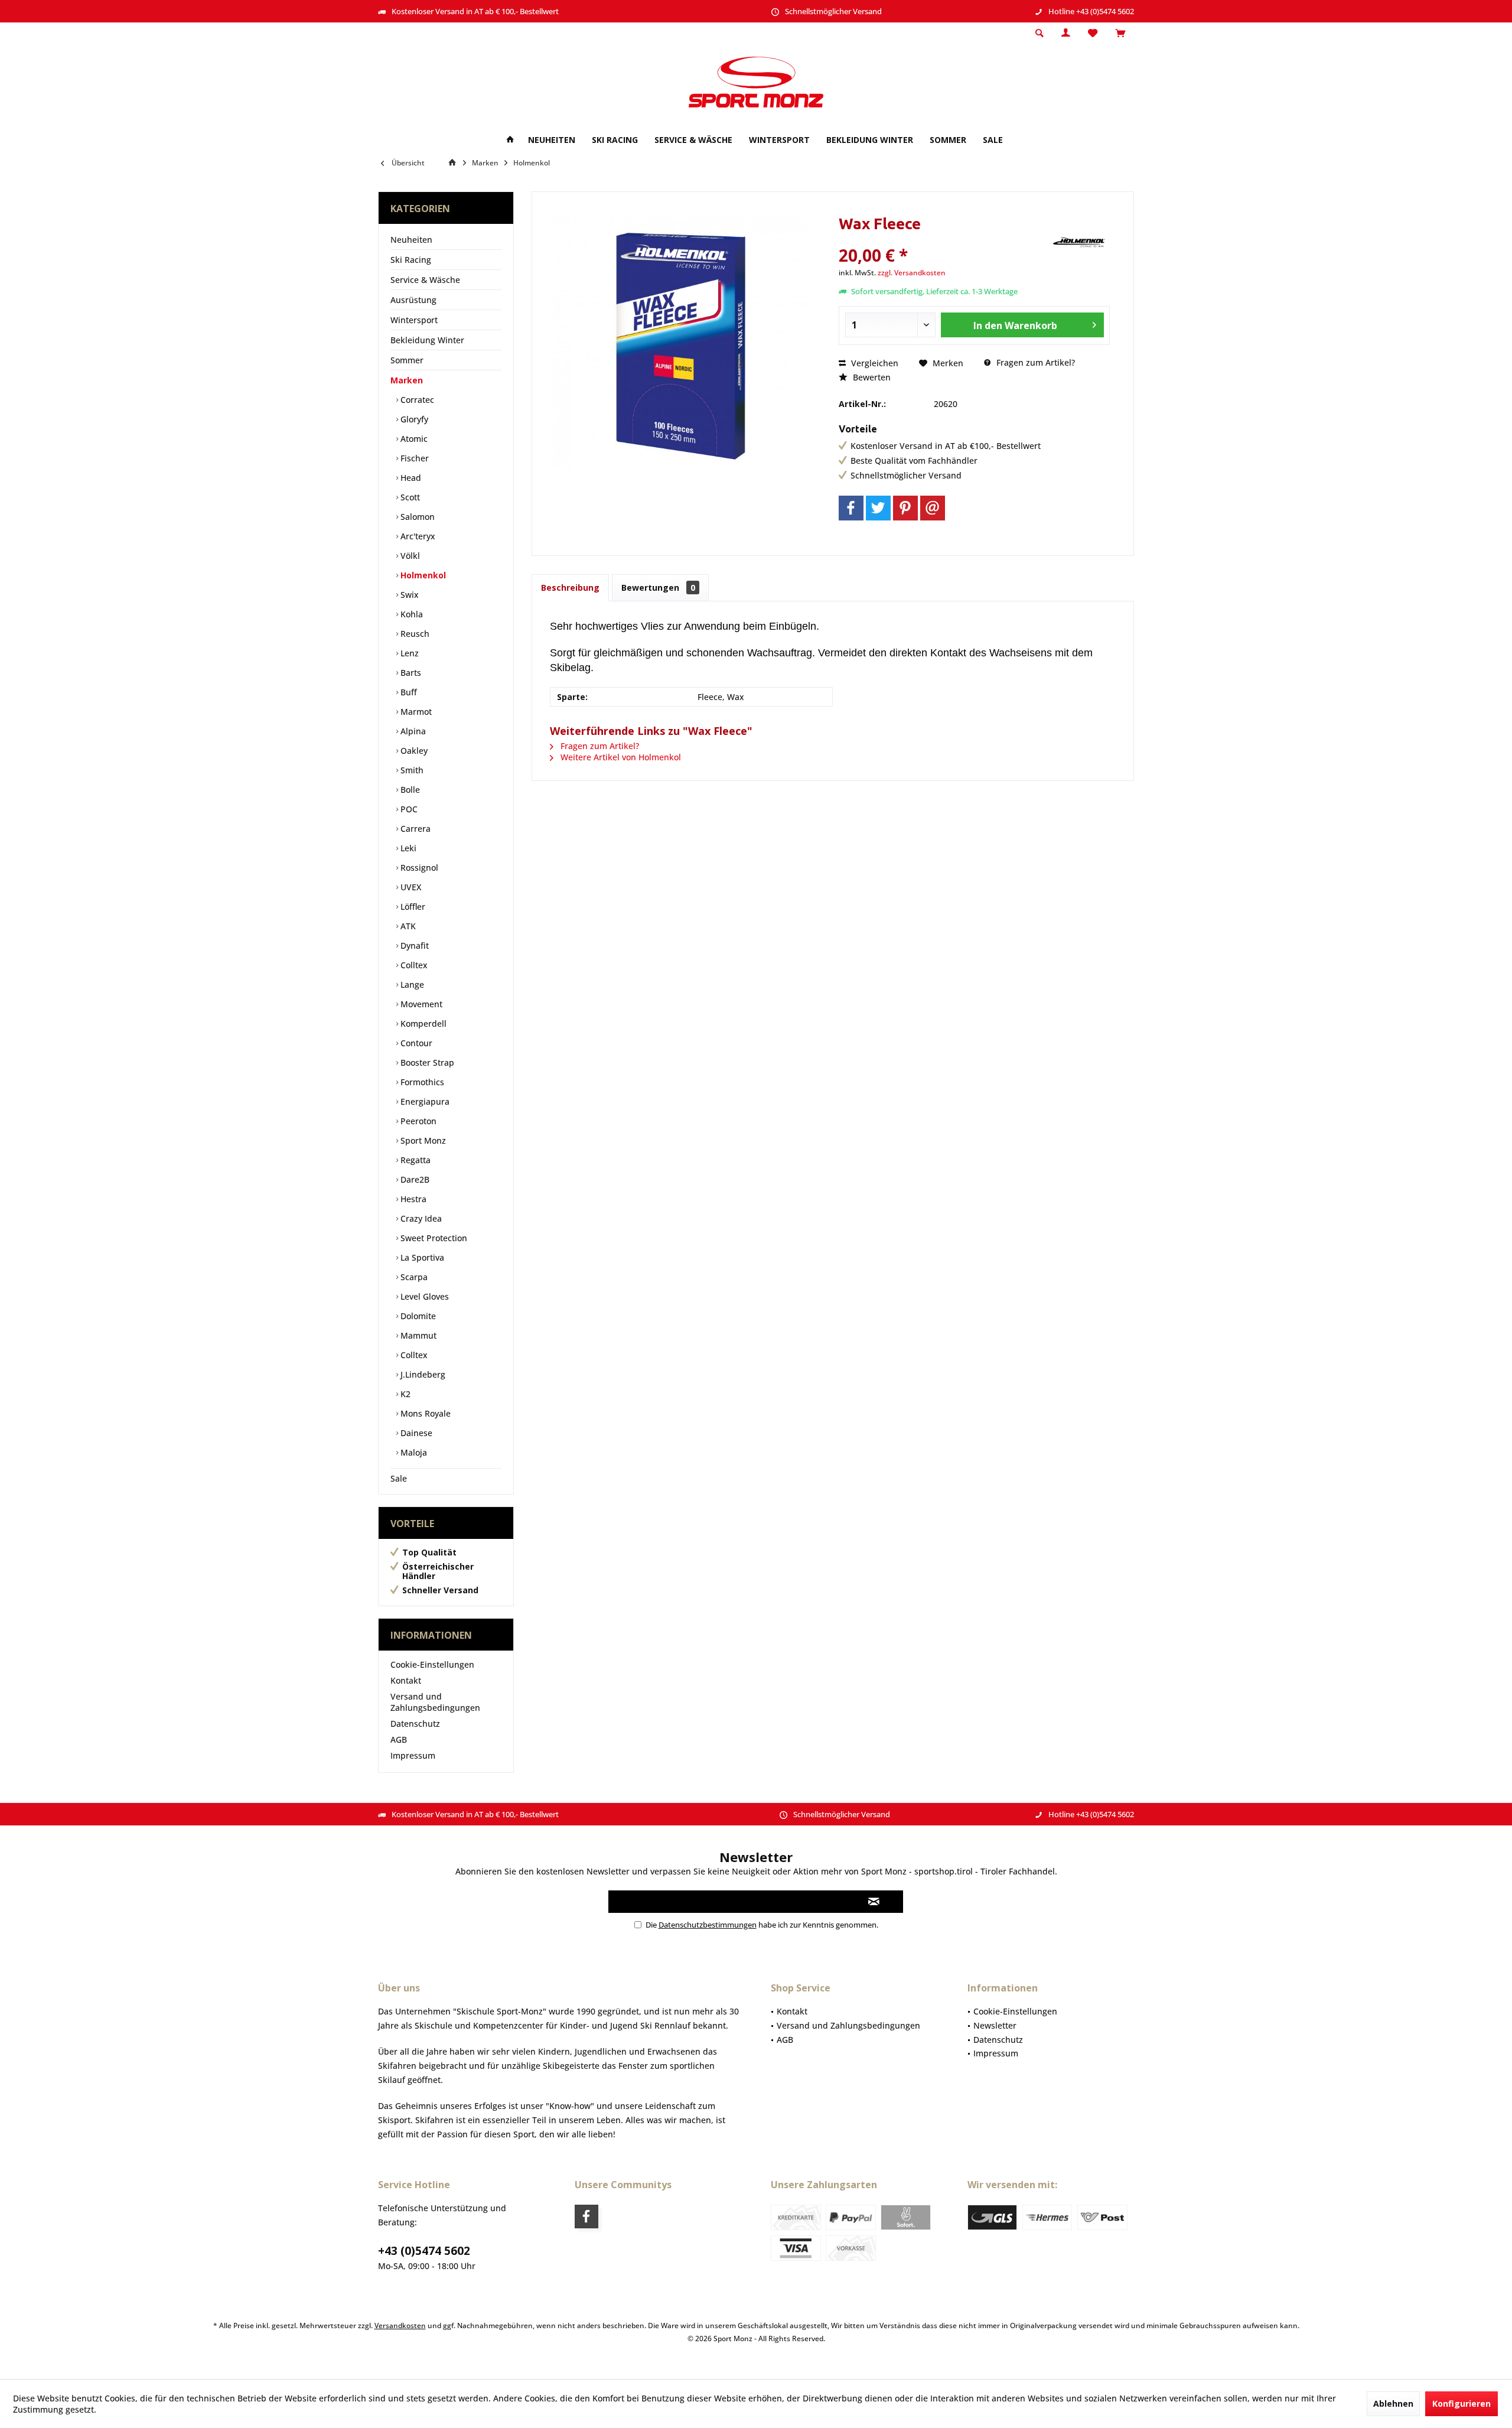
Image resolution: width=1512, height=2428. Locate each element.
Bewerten (871, 377)
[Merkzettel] (1093, 33)
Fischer (413, 458)
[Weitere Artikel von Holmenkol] (1080, 242)
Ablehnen (1393, 2403)
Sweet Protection (433, 1238)
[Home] (510, 140)
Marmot (415, 712)
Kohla (410, 614)
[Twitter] (878, 508)
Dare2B (414, 1179)
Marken (407, 380)
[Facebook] (851, 508)
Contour (415, 1043)
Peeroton (417, 1121)
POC (408, 809)
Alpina (412, 731)
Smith (411, 770)
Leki (407, 848)
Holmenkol (422, 575)
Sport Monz (422, 1140)
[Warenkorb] (1120, 33)
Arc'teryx (417, 536)
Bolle (409, 790)
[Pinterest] (905, 508)
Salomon (416, 517)
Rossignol (418, 868)
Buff (408, 692)
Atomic (413, 439)
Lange (411, 984)
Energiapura (424, 1101)
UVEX (410, 887)
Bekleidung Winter (427, 340)
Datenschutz (415, 1724)
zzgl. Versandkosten (912, 273)
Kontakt (406, 1680)
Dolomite (417, 1316)
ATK (407, 926)
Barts (410, 673)
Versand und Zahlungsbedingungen (435, 1702)
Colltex (413, 965)
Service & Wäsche (425, 280)
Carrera (414, 829)
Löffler (412, 907)
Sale (399, 1478)
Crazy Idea (420, 1218)
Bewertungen (658, 588)
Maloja (413, 1452)
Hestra (412, 1199)
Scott (409, 497)
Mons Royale (424, 1413)
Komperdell (422, 1023)
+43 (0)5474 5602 (424, 2251)
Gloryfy (413, 419)
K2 (404, 1394)
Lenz (408, 653)
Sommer (407, 360)
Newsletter (995, 2025)
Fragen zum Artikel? (1034, 362)
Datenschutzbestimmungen (708, 1925)
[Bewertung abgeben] (944, 240)
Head (410, 478)
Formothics (421, 1082)
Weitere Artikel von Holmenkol (620, 757)
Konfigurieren (1462, 2403)
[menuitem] (1120, 34)
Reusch (414, 634)
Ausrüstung (413, 300)
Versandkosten (400, 2326)
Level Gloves (423, 1296)
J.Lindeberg (422, 1374)
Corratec (416, 400)
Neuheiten (411, 240)
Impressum (413, 1755)
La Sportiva (421, 1257)
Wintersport (414, 320)
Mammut (417, 1335)
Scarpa (413, 1277)
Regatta (414, 1160)
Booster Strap (426, 1062)
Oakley (413, 751)
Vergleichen (874, 363)
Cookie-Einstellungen (432, 1664)
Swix (408, 595)
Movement (420, 1004)
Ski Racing (411, 260)
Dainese (415, 1433)
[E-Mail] (933, 508)
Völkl (409, 556)
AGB (399, 1739)
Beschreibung (570, 588)
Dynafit (413, 946)
